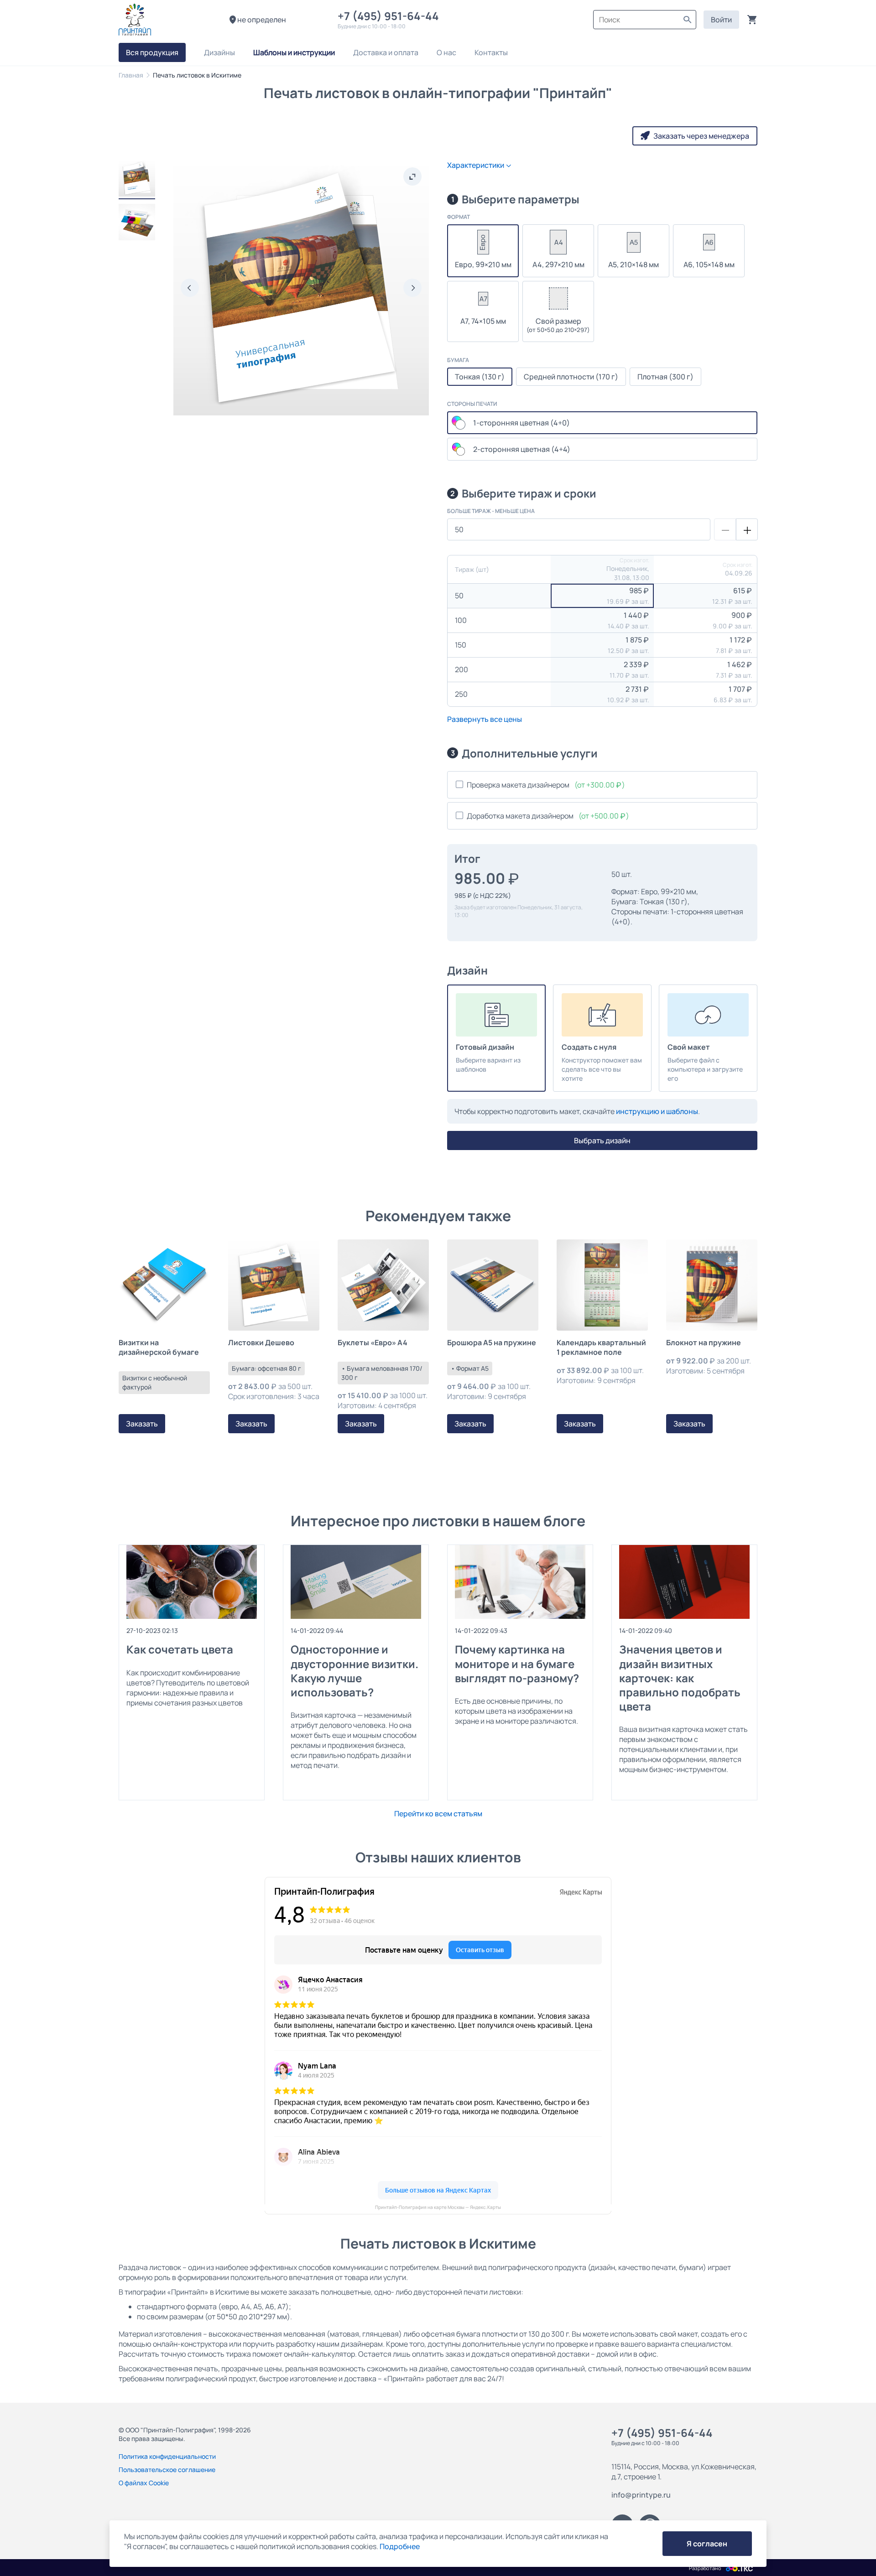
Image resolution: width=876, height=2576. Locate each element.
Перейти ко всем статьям (438, 1814)
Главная (131, 75)
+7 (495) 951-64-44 (391, 16)
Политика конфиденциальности (167, 2456)
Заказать (142, 1424)
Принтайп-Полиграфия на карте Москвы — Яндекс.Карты (438, 2207)
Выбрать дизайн (602, 1140)
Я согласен (707, 2544)
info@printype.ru (641, 2495)
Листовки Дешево (261, 1343)
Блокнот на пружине (704, 1343)
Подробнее (400, 2546)
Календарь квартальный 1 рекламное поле (601, 1348)
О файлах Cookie (144, 2483)
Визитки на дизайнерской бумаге (159, 1348)
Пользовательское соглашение (167, 2470)
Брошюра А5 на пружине (492, 1343)
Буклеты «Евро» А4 (373, 1343)
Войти (721, 20)
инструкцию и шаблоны (657, 1111)
